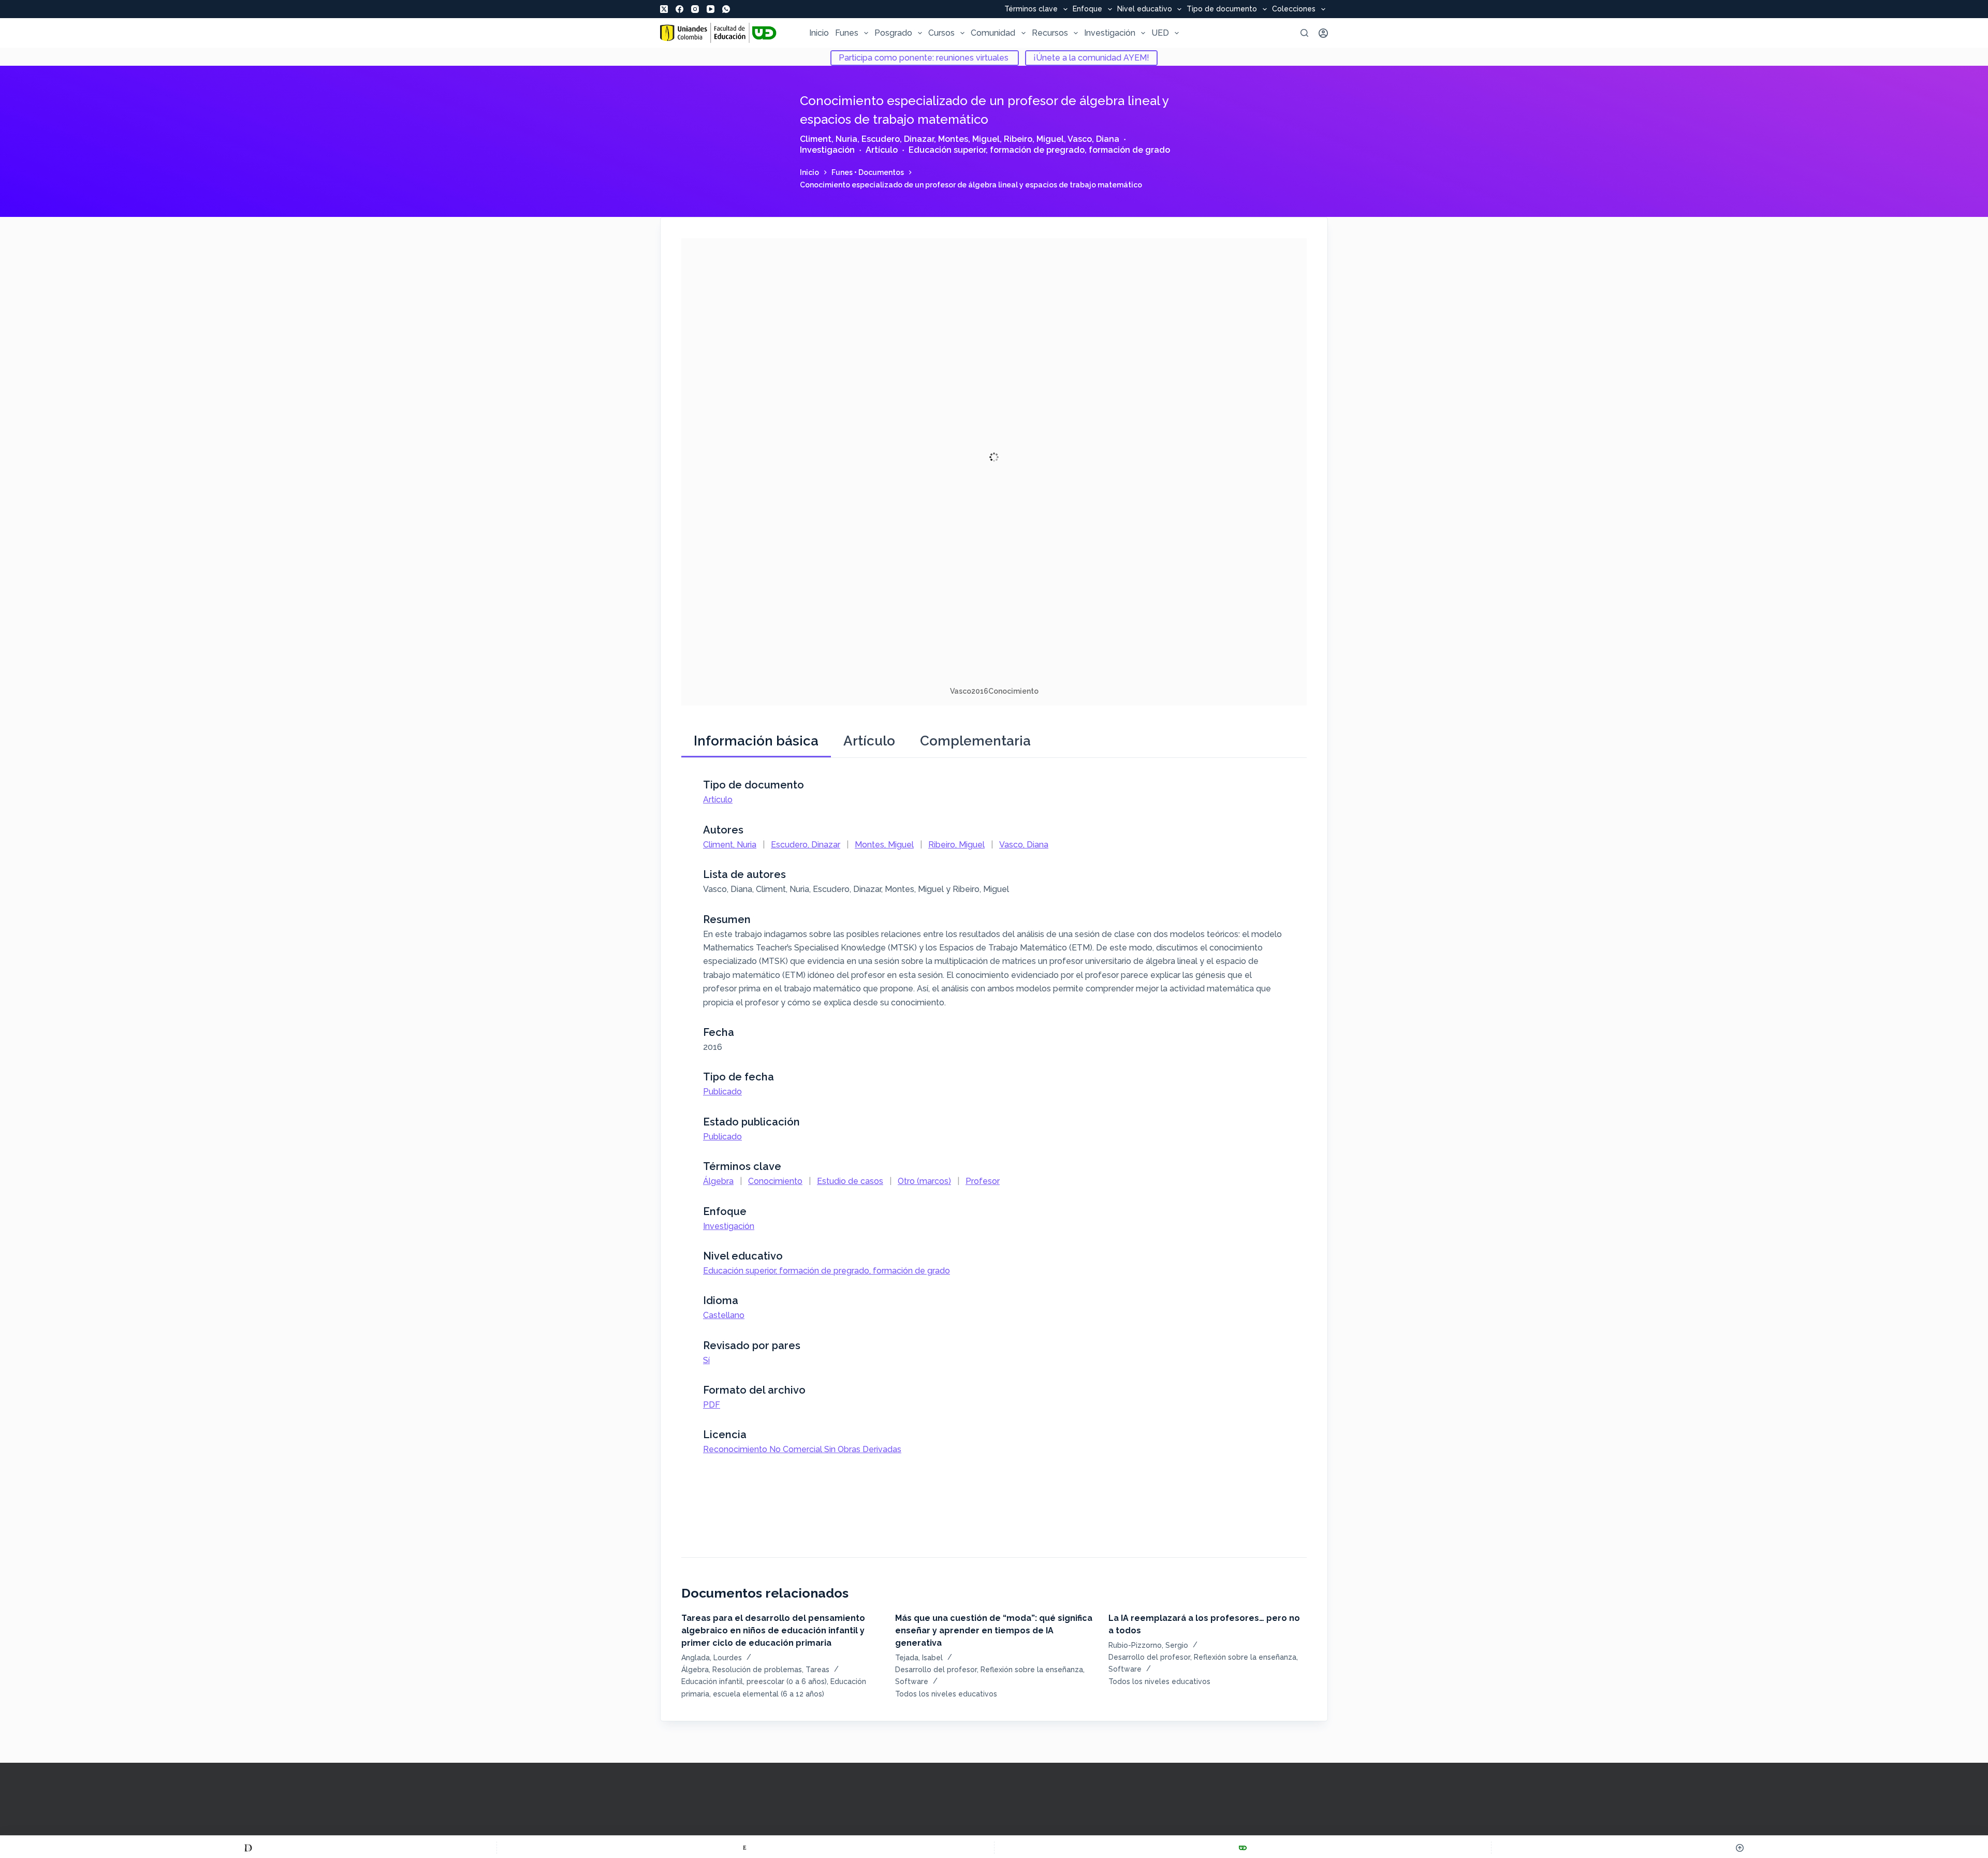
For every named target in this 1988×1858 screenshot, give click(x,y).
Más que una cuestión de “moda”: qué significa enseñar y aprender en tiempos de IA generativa (994, 1630)
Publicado (722, 1092)
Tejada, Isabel (919, 1658)
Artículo (882, 150)
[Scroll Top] (1740, 1848)
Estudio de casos (850, 1181)
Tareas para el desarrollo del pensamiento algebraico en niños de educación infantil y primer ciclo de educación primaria (773, 1630)
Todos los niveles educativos (946, 1694)
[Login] (1323, 33)
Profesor (983, 1181)
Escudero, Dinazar (898, 139)
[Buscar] (1304, 33)
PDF (712, 1405)
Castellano (724, 1315)
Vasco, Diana (1093, 139)
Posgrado (893, 33)
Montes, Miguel (969, 139)
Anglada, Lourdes (712, 1658)
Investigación (1110, 33)
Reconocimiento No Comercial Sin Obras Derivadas (802, 1449)
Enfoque (1087, 9)
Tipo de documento (1222, 9)
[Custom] (248, 1848)
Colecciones (1294, 9)
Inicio (819, 33)
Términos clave (1031, 9)
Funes (847, 33)
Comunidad (993, 33)
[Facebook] (679, 9)
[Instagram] (695, 9)
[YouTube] (711, 9)
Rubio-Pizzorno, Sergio (1148, 1645)
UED (1160, 33)
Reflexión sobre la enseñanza (1032, 1670)
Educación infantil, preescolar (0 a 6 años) (754, 1681)
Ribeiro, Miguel (1034, 139)
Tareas (817, 1670)
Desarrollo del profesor (936, 1670)
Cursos (941, 33)
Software (912, 1681)
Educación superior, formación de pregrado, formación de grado (1039, 150)
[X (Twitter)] (664, 9)
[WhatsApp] (726, 9)
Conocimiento (775, 1181)
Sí (706, 1360)
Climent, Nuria (829, 139)
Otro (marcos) (924, 1181)
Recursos (1050, 33)
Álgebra (718, 1181)
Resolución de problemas (757, 1670)
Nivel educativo (1145, 9)
